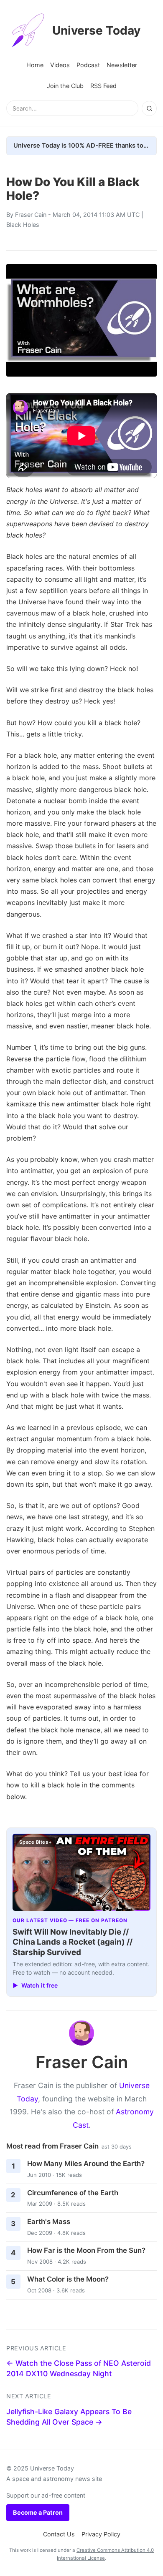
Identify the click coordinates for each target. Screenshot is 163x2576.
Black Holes (23, 225)
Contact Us (59, 2534)
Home (35, 65)
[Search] (149, 108)
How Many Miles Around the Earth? (86, 2164)
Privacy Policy (101, 2534)
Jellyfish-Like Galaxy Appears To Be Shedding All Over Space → (69, 2417)
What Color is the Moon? (68, 2279)
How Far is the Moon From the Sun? (86, 2250)
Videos (60, 65)
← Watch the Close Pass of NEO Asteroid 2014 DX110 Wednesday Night (79, 2368)
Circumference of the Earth (73, 2193)
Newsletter (122, 65)
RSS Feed (103, 86)
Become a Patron (38, 2512)
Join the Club (65, 86)
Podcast (88, 65)
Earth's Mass (49, 2222)
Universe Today (96, 30)
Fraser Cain (31, 215)
